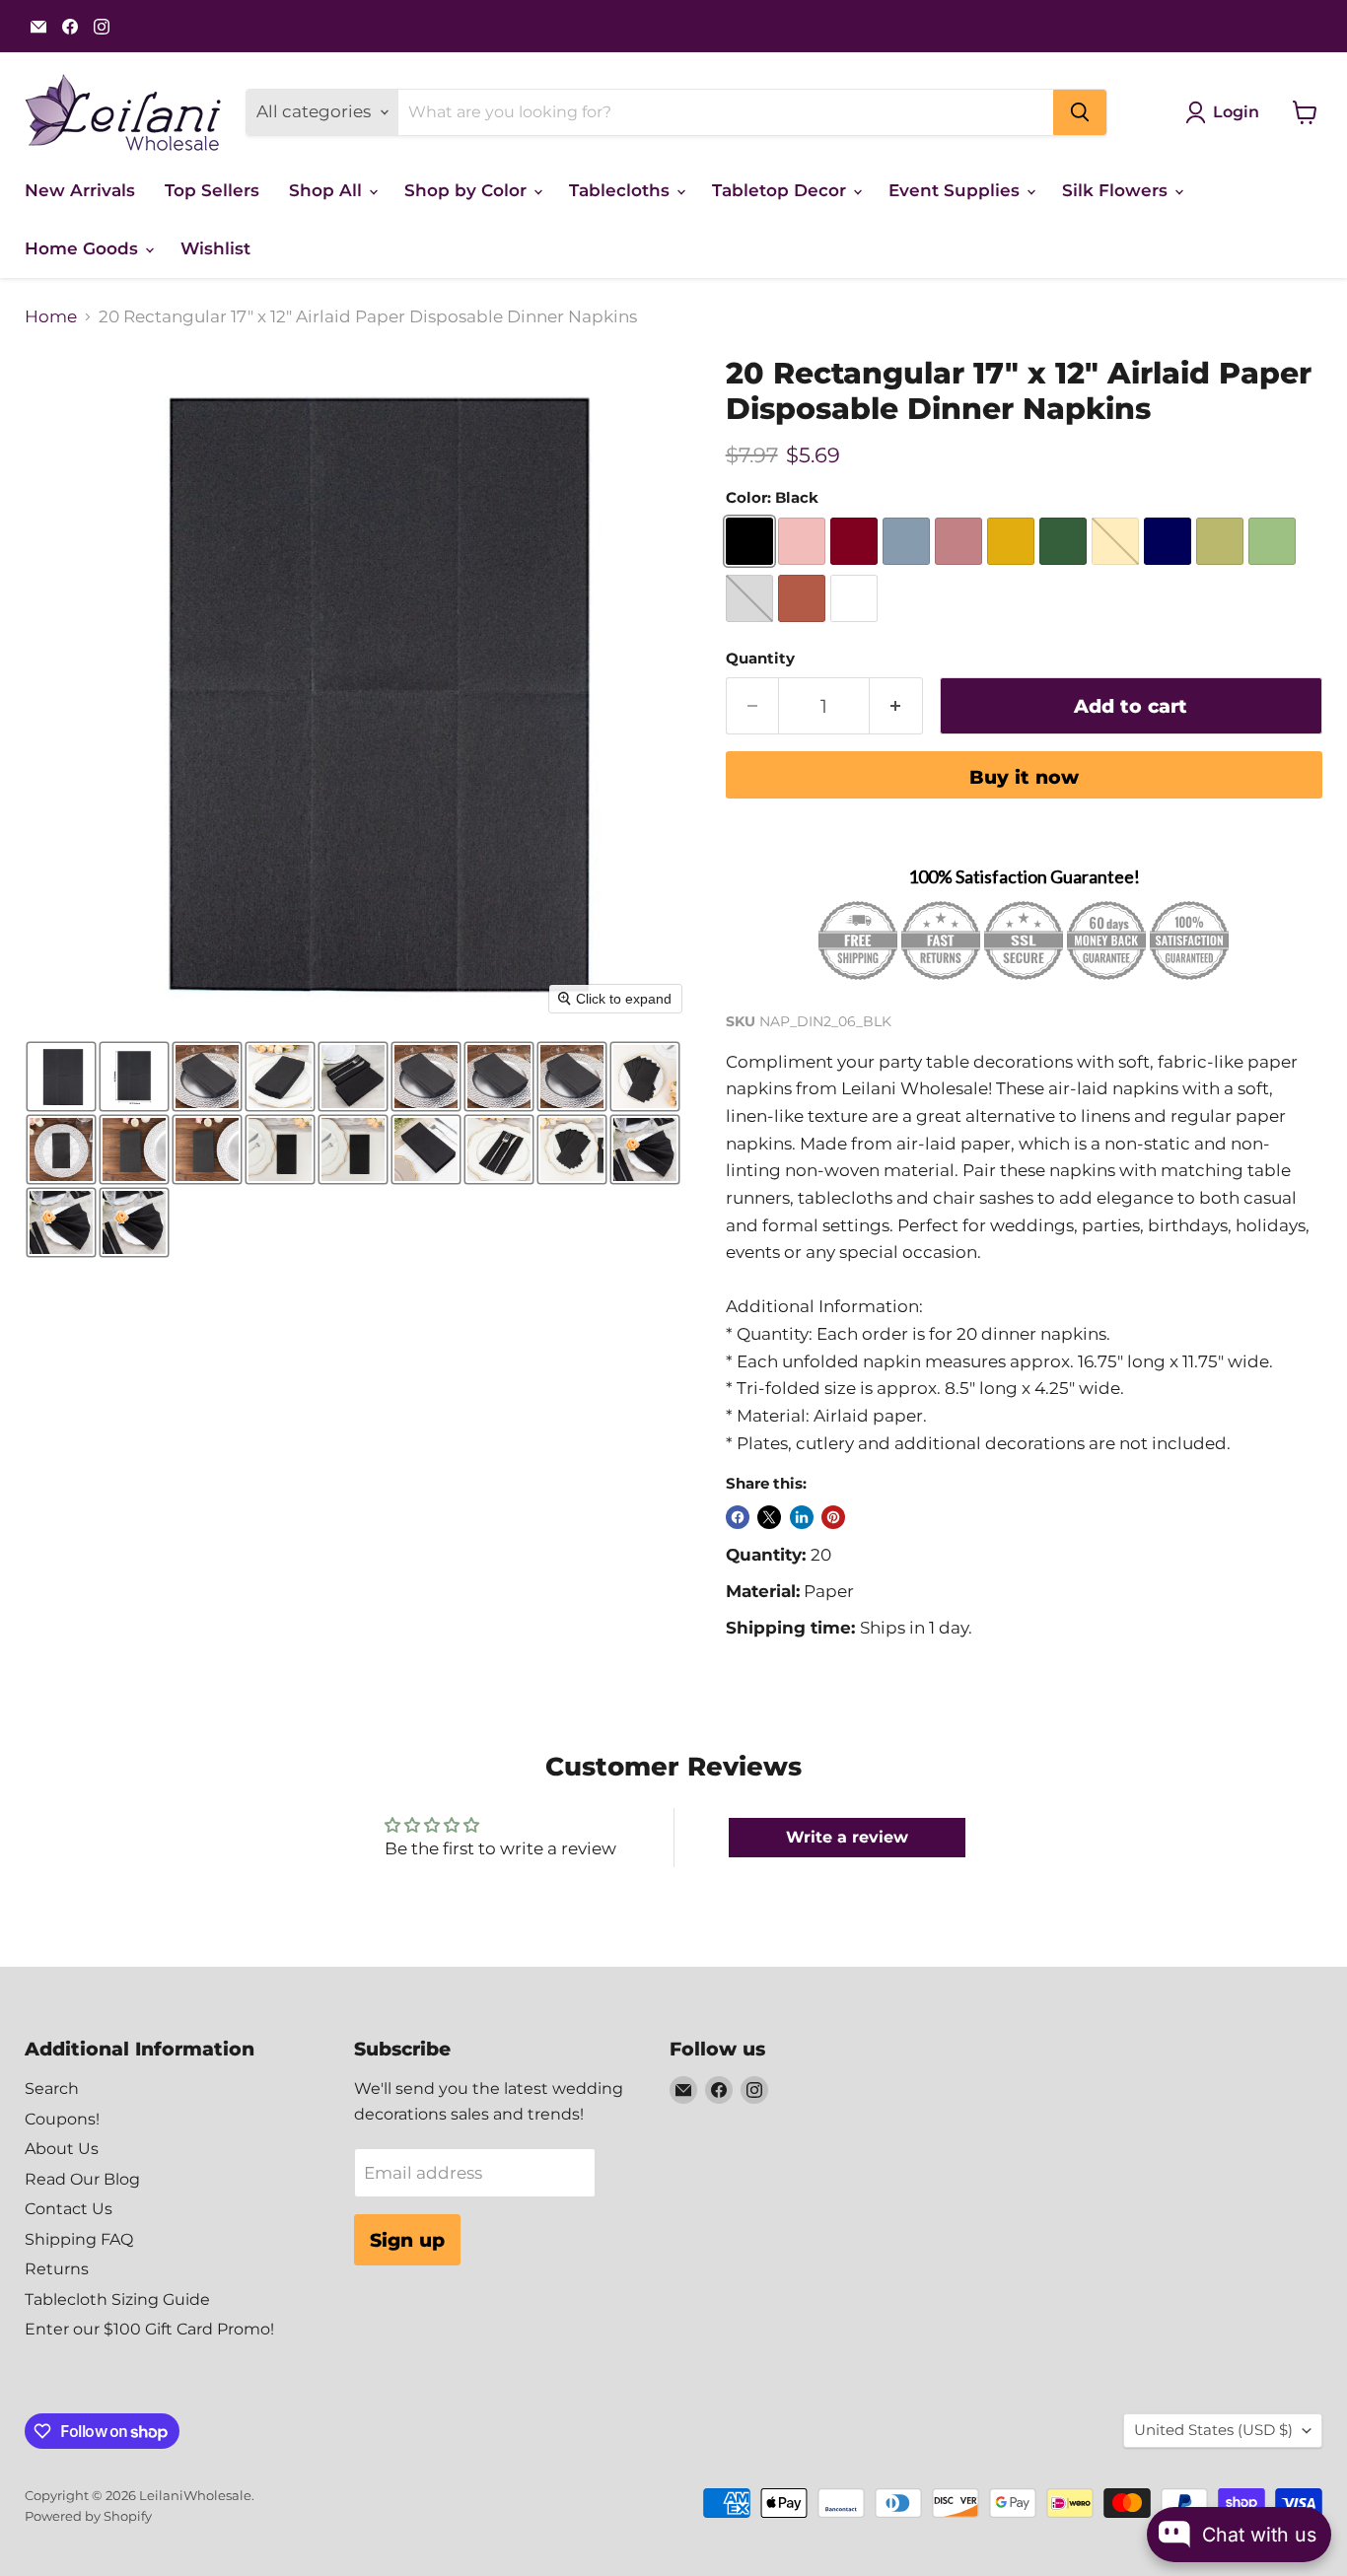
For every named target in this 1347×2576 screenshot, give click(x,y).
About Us (62, 2149)
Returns (57, 2269)
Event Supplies (957, 190)
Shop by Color (468, 190)
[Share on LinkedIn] (802, 1517)
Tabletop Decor (781, 190)
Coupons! (62, 2119)
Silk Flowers (1117, 190)
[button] (61, 1077)
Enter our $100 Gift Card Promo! (149, 2329)
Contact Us (69, 2209)
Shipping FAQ (79, 2239)
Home (51, 317)
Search (52, 2089)
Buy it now (1024, 777)
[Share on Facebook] (738, 1517)
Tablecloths (622, 190)
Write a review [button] (847, 1837)
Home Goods (84, 248)
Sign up (407, 2240)
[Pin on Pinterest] (833, 1517)
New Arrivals (80, 190)
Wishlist (215, 248)
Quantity (760, 659)
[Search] (1080, 112)
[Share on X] (769, 1517)
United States (1213, 2430)
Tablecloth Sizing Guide (117, 2299)
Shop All (328, 190)
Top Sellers (212, 190)
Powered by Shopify (88, 2516)
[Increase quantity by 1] (896, 706)
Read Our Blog (82, 2179)
